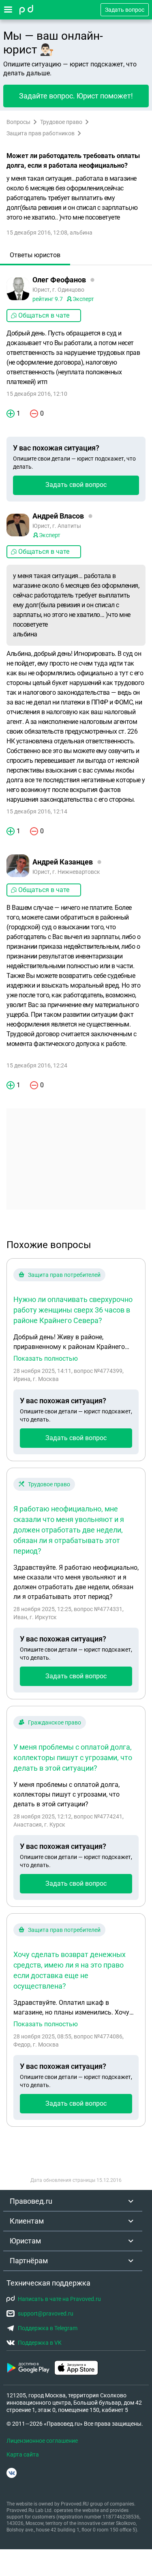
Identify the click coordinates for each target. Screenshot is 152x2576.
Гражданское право (55, 1722)
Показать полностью (46, 1359)
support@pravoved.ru (46, 2313)
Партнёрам (29, 2261)
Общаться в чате (44, 315)
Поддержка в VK (40, 2343)
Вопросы (18, 122)
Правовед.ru (31, 2201)
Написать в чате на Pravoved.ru (59, 2299)
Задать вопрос (125, 10)
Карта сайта (23, 2454)
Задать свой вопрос (76, 485)
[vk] (12, 2473)
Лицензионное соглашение (42, 2441)
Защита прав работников (41, 133)
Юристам (25, 2241)
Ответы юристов (35, 255)
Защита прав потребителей (64, 1275)
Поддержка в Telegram (48, 2328)
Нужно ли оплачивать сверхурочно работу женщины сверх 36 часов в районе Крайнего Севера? (73, 1310)
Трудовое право (61, 122)
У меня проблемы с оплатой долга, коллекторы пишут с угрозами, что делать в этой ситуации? (73, 1758)
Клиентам (27, 2221)
